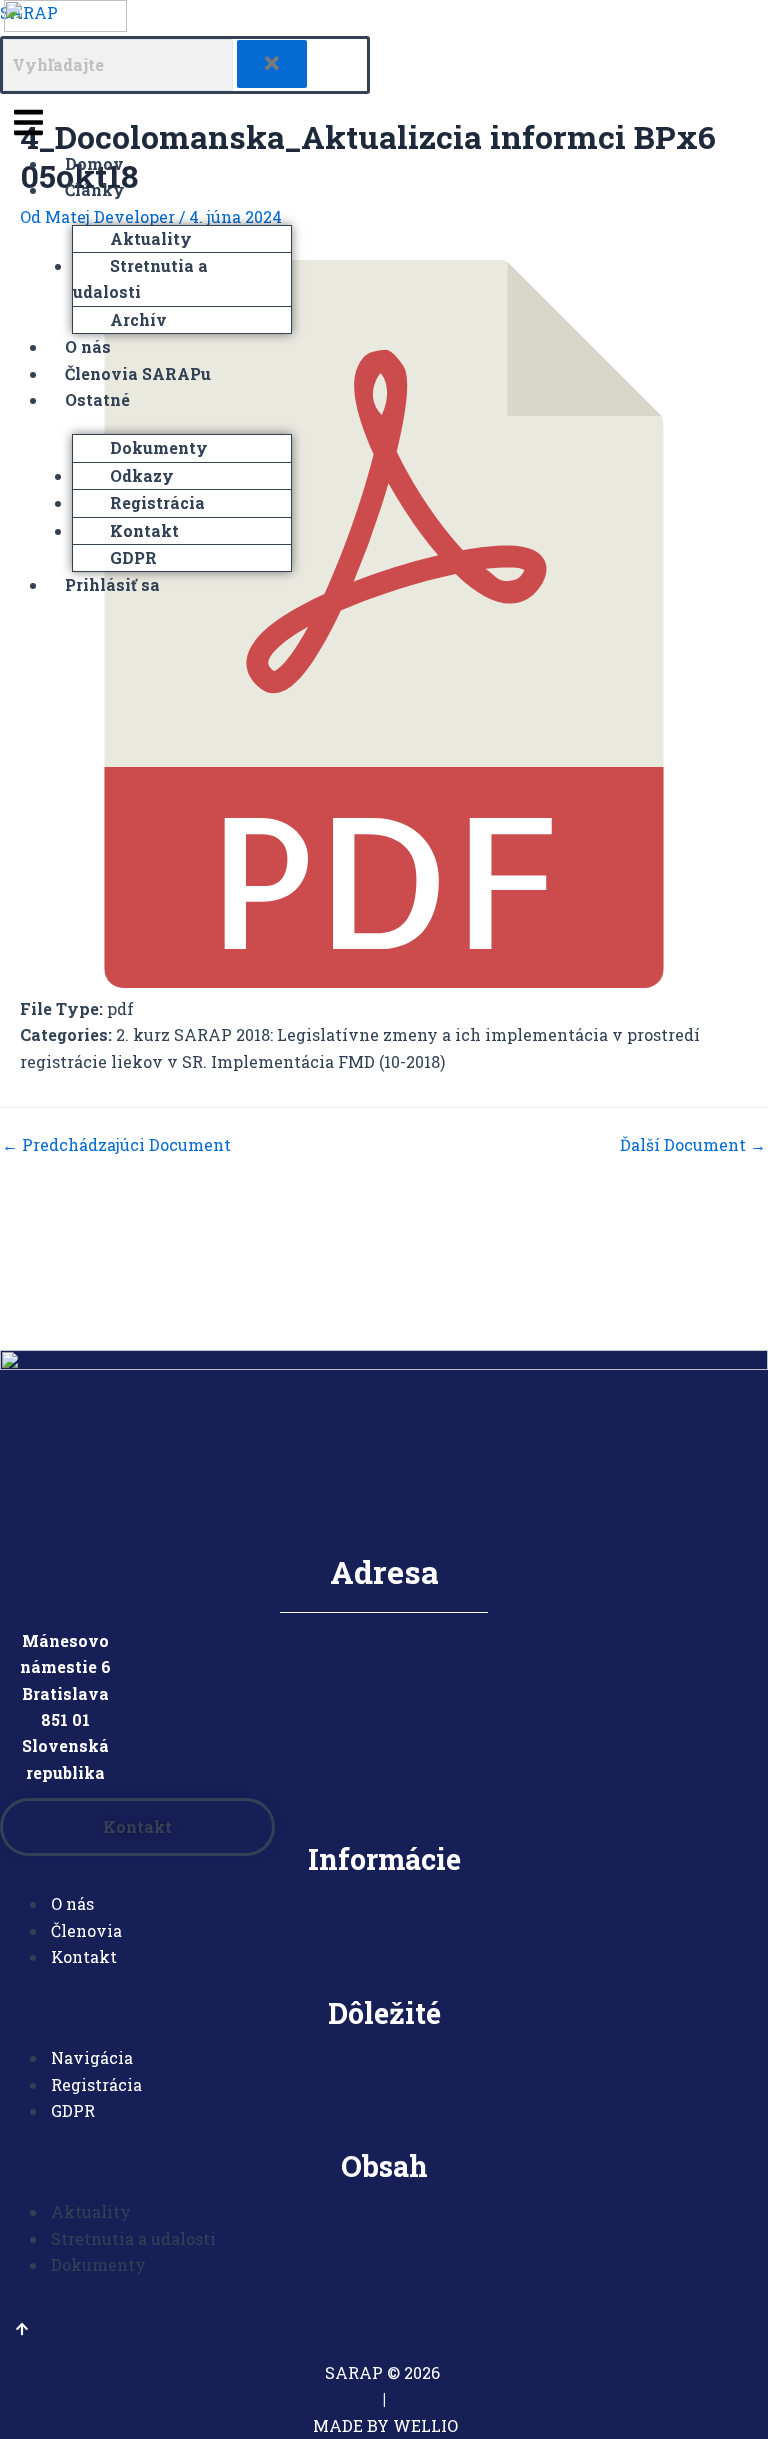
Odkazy (142, 475)
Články (95, 189)
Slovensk (60, 1745)
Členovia (86, 1930)
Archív (138, 319)
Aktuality (151, 238)
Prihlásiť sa (112, 584)
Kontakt (144, 530)
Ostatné (97, 399)
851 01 (65, 1719)
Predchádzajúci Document (116, 1145)
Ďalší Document (693, 1145)
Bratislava (65, 1693)
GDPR (133, 557)
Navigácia (92, 2057)
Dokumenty (159, 447)
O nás (88, 346)
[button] (185, 122)
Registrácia (157, 502)
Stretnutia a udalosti (140, 278)
